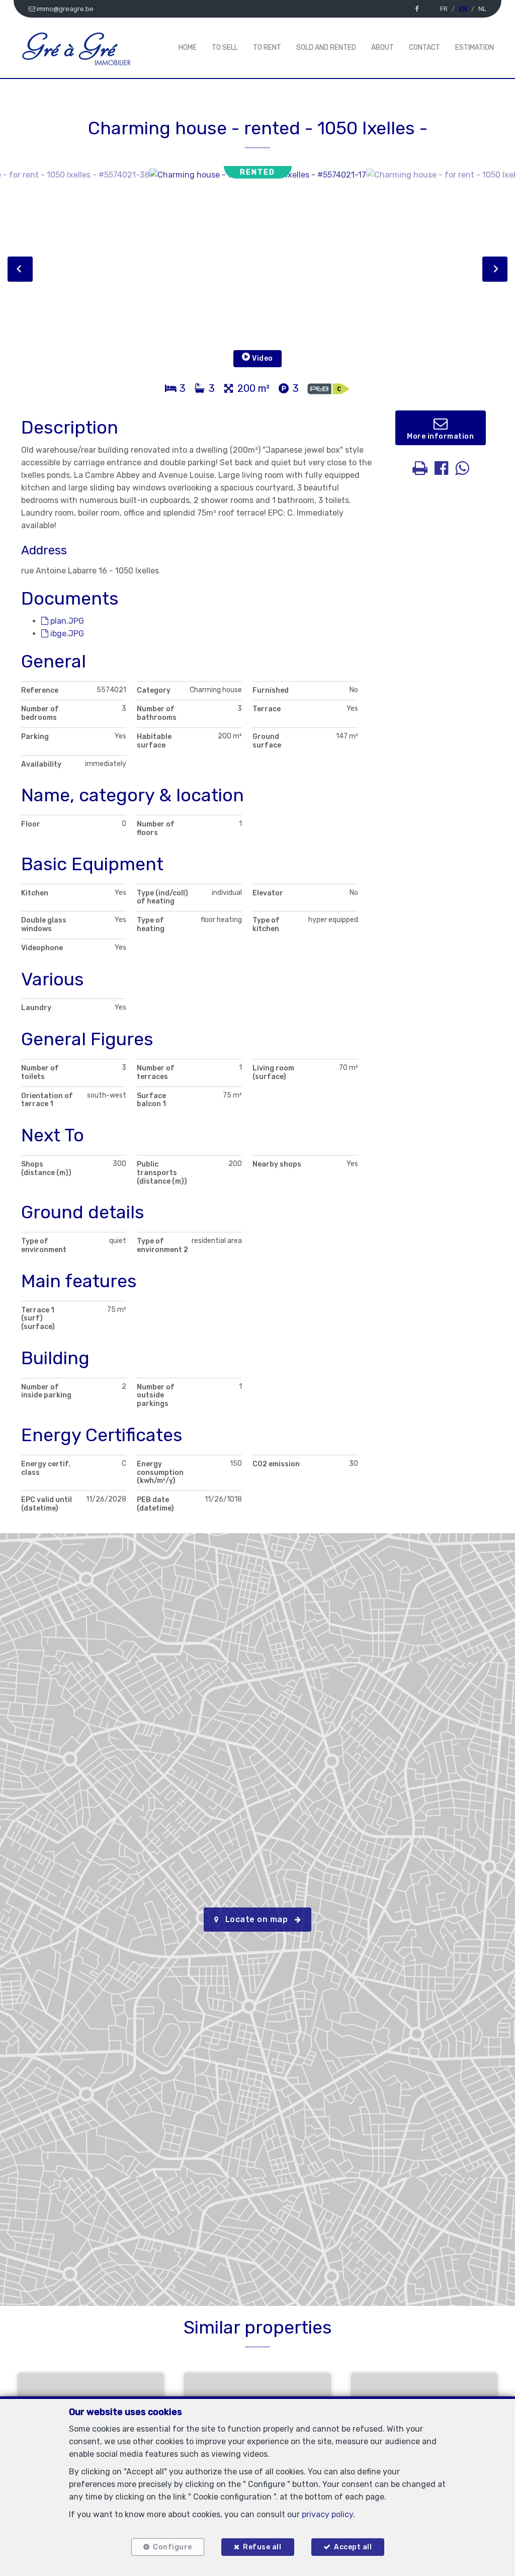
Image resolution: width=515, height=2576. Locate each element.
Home (188, 48)
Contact (424, 48)
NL (482, 9)
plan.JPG (66, 621)
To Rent (267, 48)
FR (444, 9)
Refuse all (262, 2547)
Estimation (475, 48)
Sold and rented (326, 48)
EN (463, 9)
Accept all (353, 2547)
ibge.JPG (66, 634)
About (382, 48)
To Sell (225, 48)
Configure (173, 2547)
